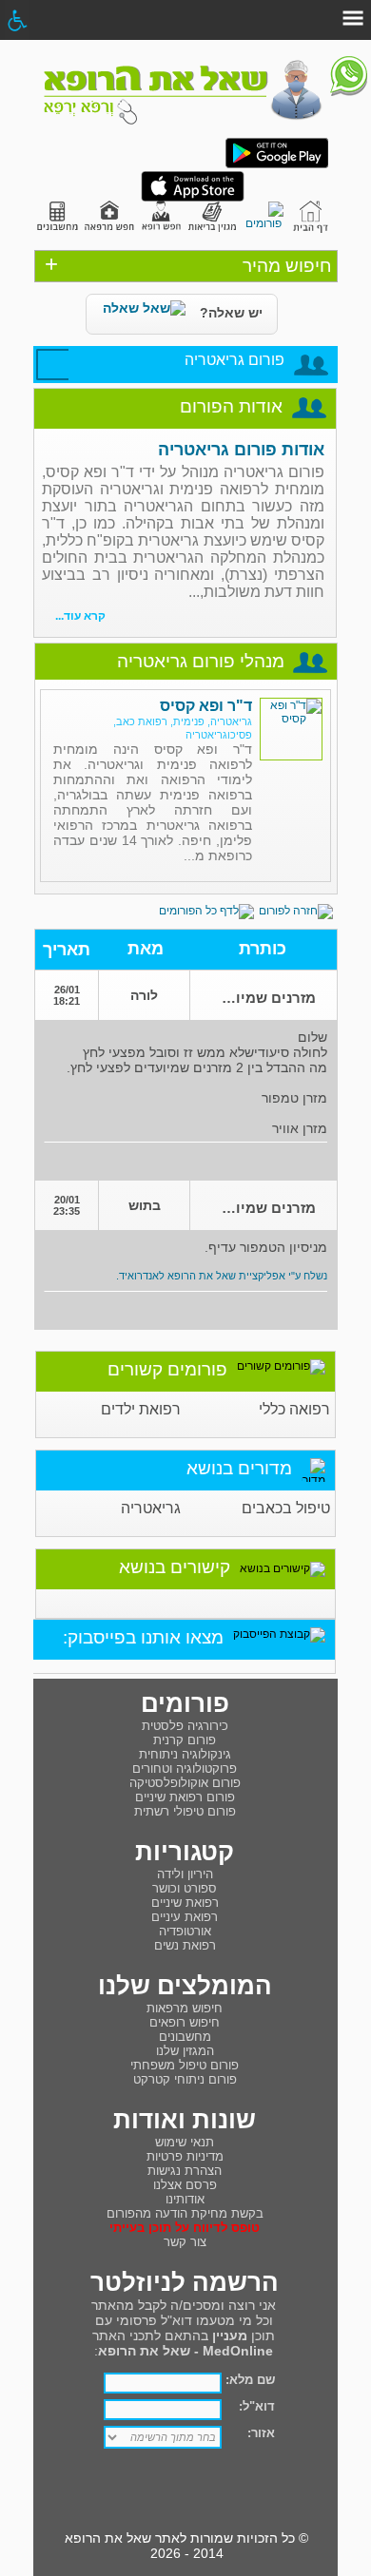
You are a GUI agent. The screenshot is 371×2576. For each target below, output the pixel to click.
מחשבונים (185, 2037)
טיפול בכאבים (286, 1508)
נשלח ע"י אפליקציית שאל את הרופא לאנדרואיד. (222, 1276)
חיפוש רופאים (185, 2022)
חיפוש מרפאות (185, 2008)
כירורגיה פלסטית (185, 1726)
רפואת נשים (185, 1945)
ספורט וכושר (185, 1888)
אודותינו (185, 2199)
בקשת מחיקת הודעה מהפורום (185, 2213)
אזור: (261, 2433)
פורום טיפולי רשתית (185, 1811)
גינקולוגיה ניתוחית (185, 1754)
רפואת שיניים (185, 1903)
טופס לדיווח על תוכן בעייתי (185, 2228)
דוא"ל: (257, 2406)
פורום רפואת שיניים (185, 1797)
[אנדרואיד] (277, 164)
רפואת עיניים (185, 1917)
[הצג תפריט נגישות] (17, 20)
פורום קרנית (185, 1740)
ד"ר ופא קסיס (206, 706)
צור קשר (185, 2242)
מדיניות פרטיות (185, 2156)
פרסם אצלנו (185, 2185)
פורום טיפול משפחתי (185, 2065)
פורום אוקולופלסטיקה (185, 1783)
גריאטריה (151, 1508)
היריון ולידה (185, 1874)
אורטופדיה (185, 1931)
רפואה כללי (294, 1409)
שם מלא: (250, 2380)
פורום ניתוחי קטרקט (185, 2079)
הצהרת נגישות (185, 2171)
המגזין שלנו (185, 2051)
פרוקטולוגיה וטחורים (185, 1769)
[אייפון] (193, 198)
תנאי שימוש (185, 2142)
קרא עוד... (80, 616)
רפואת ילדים (141, 1409)
